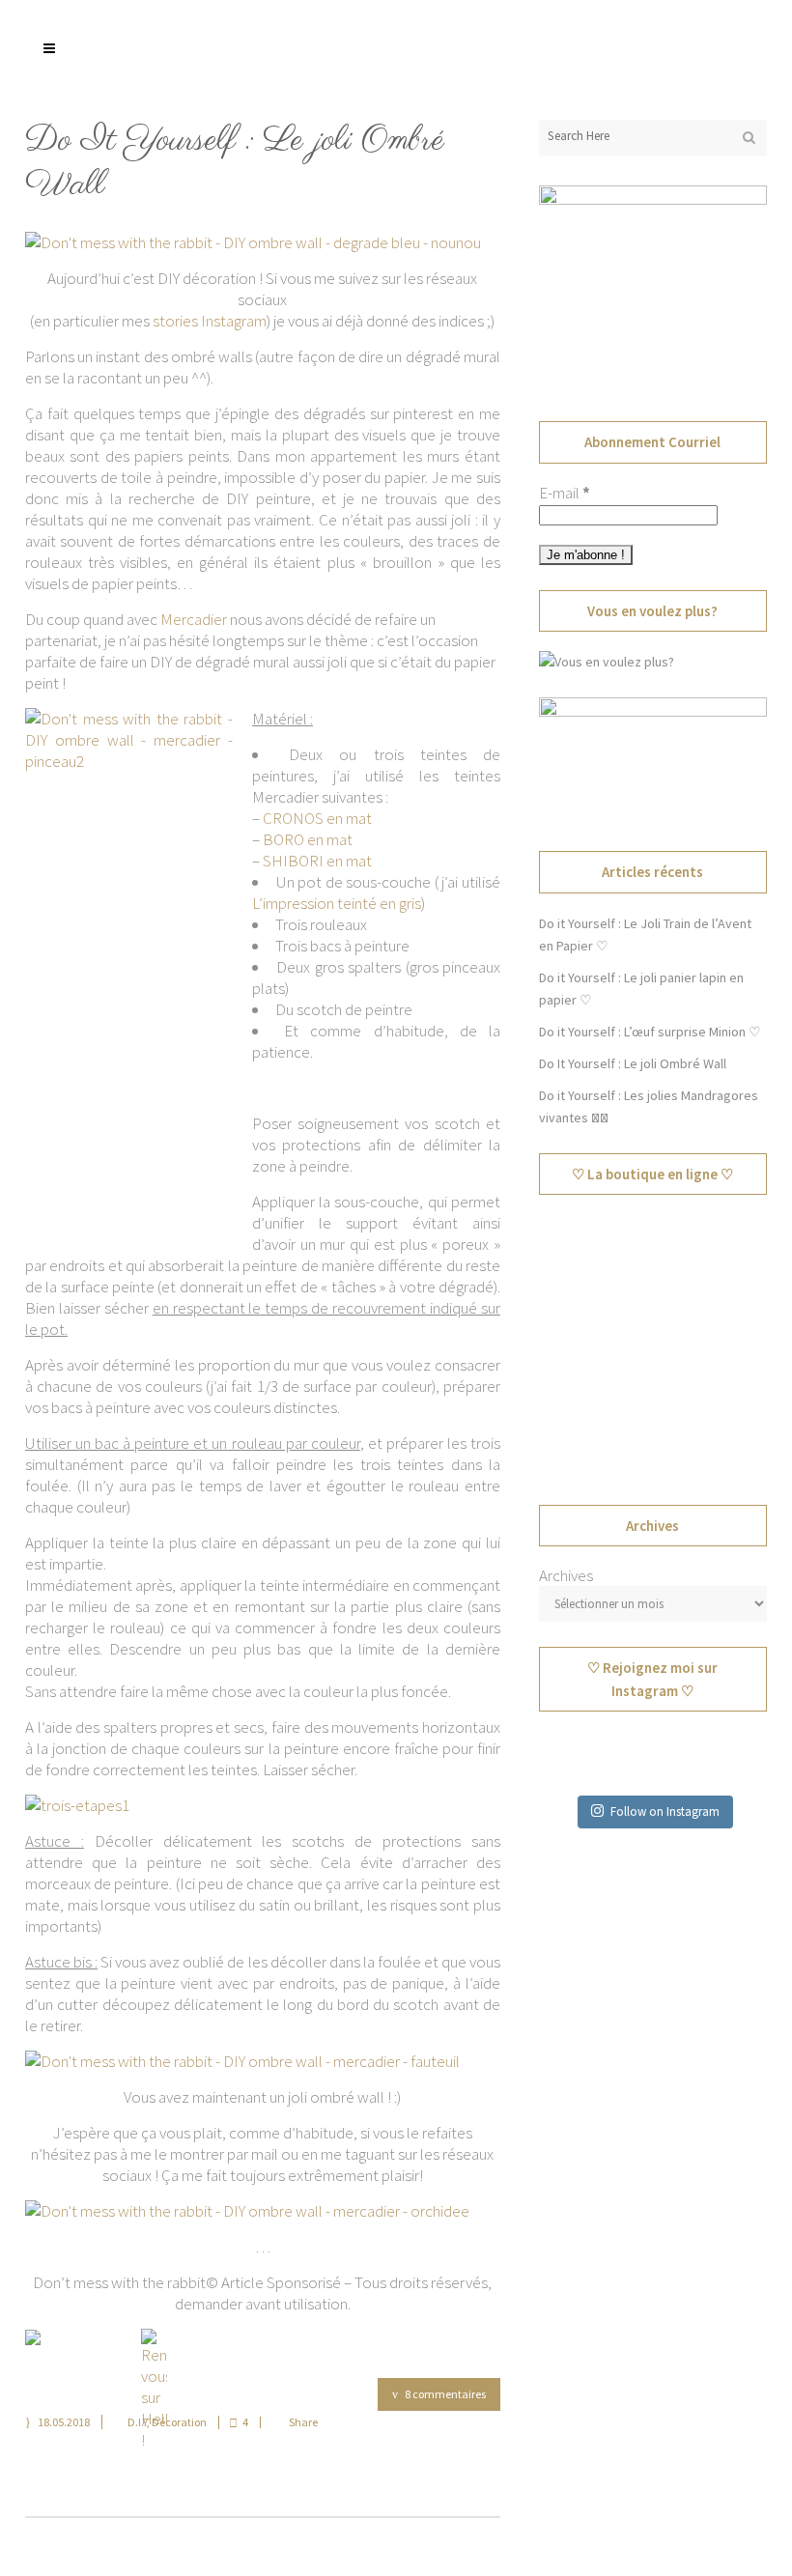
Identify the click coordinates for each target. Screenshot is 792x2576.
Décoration (179, 2422)
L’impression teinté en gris (337, 903)
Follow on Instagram (665, 1812)
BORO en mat (308, 839)
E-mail (565, 493)
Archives (566, 1575)
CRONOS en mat (317, 818)
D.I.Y (137, 2422)
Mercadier (194, 619)
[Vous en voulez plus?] (607, 662)
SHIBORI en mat (317, 861)
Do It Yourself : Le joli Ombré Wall (235, 163)
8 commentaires (445, 2394)
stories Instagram (210, 321)
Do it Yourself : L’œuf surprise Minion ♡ (650, 1032)
